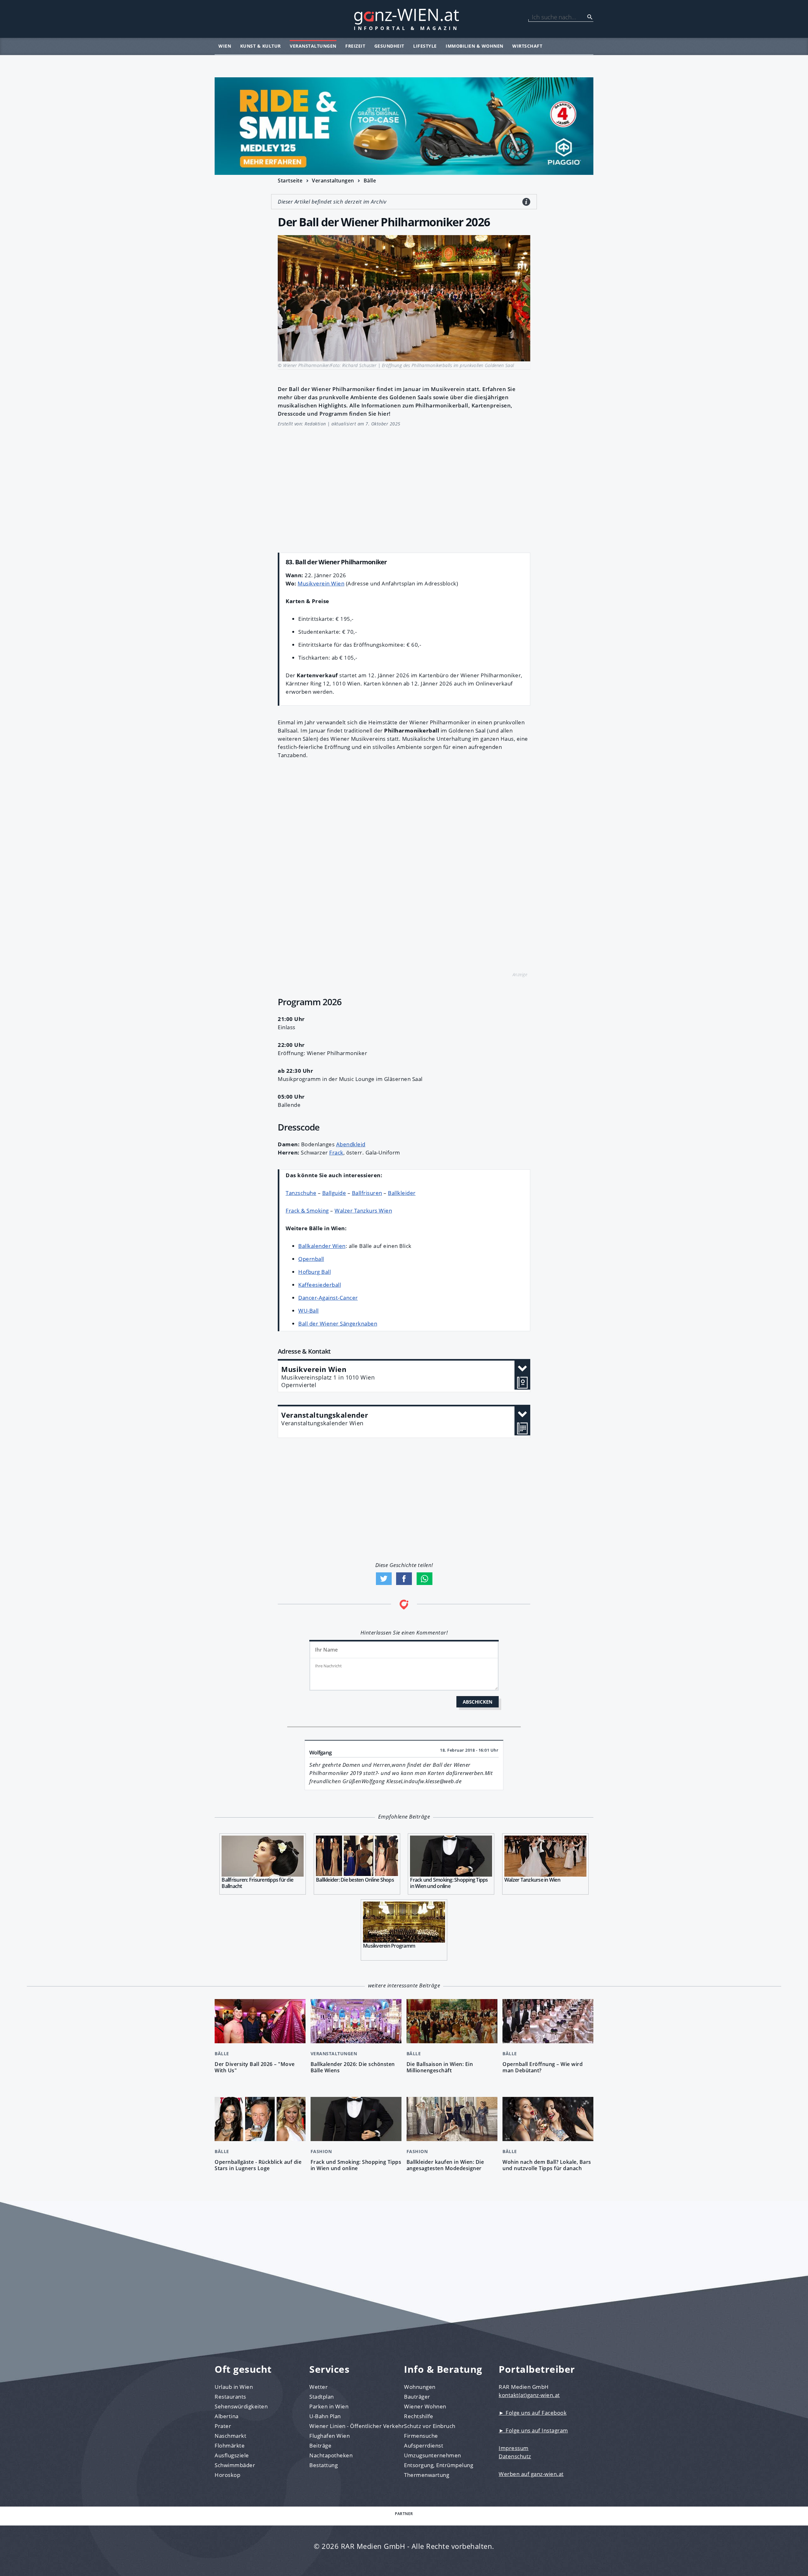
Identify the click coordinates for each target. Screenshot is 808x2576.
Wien (225, 46)
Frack (336, 1152)
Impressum (514, 2448)
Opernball (311, 1259)
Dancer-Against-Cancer (328, 1298)
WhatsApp (425, 1579)
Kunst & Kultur (261, 46)
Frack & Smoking (307, 1211)
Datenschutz (515, 2456)
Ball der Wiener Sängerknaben (338, 1324)
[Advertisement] (404, 486)
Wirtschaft (527, 46)
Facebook (404, 1579)
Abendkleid (351, 1144)
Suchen (590, 17)
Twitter (384, 1579)
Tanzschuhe (301, 1193)
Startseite (290, 181)
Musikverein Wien (321, 583)
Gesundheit (389, 46)
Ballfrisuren (367, 1193)
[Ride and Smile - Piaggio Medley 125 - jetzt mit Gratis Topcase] (404, 126)
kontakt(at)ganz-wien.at (529, 2395)
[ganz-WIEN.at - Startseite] (404, 19)
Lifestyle (425, 46)
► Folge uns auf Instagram (533, 2430)
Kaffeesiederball (320, 1285)
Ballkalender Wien (322, 1246)
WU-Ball (309, 1311)
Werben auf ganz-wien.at (531, 2474)
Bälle (370, 181)
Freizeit (355, 46)
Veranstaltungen (313, 46)
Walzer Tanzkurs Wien (363, 1211)
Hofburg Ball (315, 1272)
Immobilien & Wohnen (475, 46)
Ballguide (334, 1193)
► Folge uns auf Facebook (533, 2413)
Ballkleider (402, 1193)
